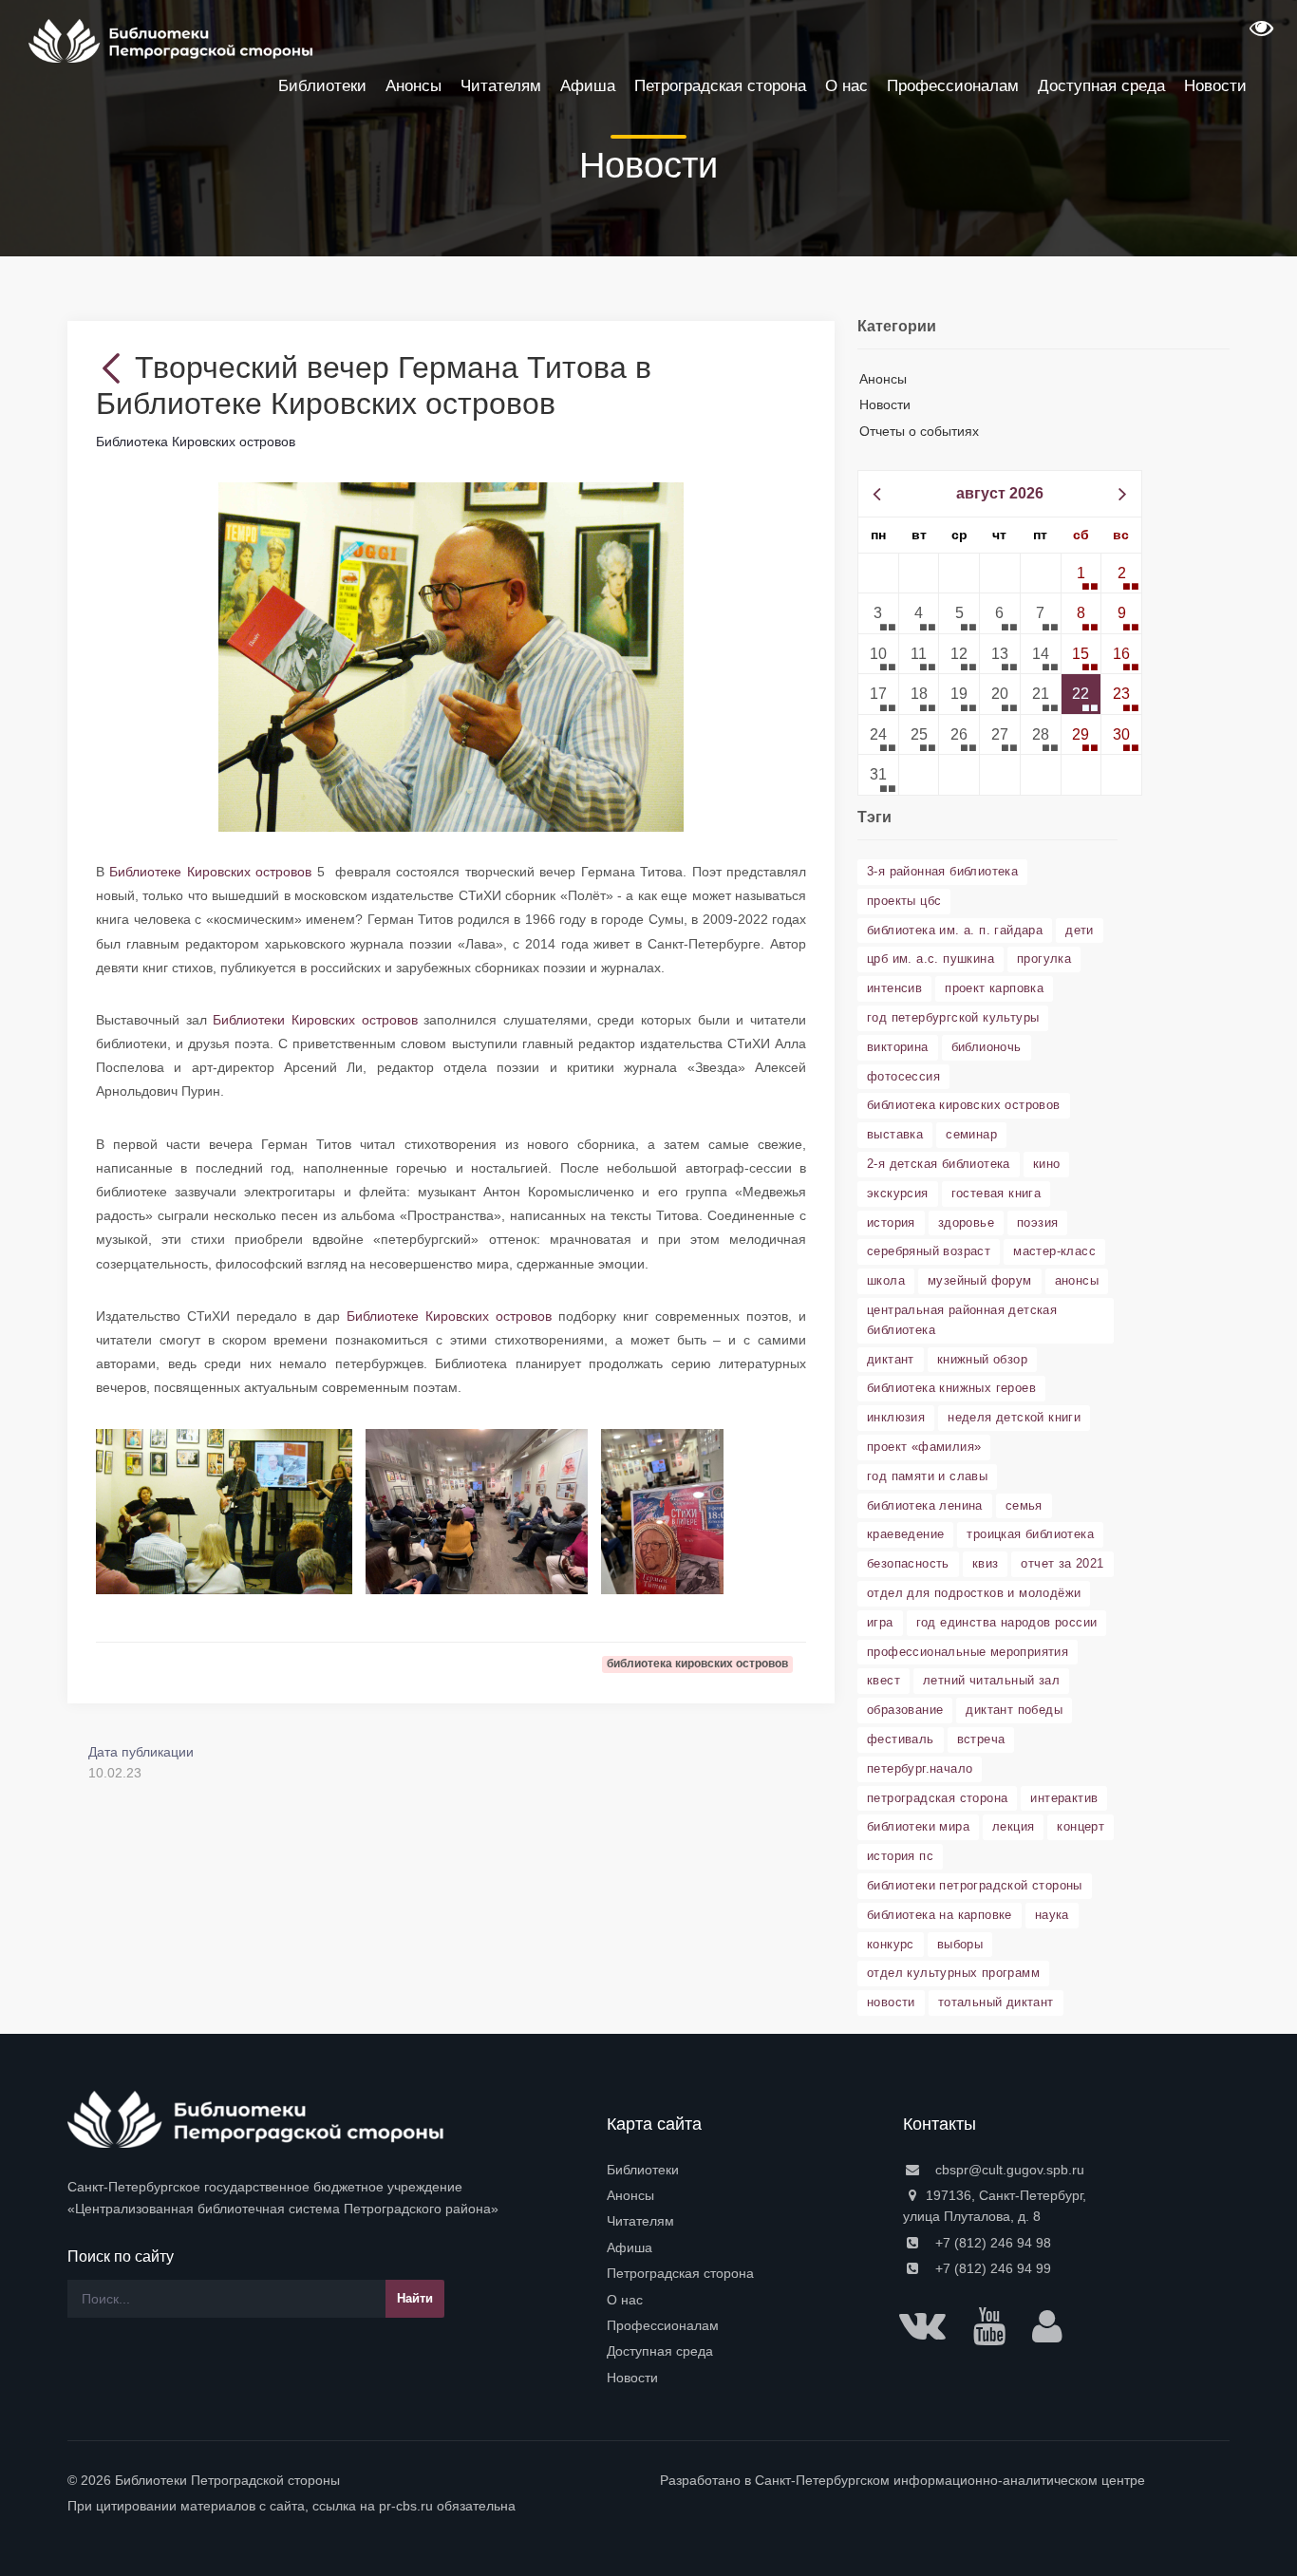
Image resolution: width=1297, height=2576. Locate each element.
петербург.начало (920, 1768)
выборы (960, 1944)
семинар (971, 1134)
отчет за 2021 (1062, 1563)
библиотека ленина (925, 1505)
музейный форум (980, 1280)
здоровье (966, 1222)
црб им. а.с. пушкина (930, 959)
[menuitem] (743, 2170)
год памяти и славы (927, 1476)
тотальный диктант (996, 2002)
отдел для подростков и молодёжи (974, 1593)
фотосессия (903, 1076)
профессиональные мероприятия (968, 1652)
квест (883, 1680)
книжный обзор (982, 1359)
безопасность (908, 1563)
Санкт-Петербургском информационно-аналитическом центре (950, 2480)
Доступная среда (660, 2351)
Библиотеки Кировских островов (315, 1020)
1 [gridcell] (1081, 573)
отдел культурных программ (953, 1973)
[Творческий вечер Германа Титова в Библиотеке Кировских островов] (451, 656)
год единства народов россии (1007, 1622)
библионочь (987, 1047)
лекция (1013, 1826)
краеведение (905, 1534)
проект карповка (994, 988)
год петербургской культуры (953, 1017)
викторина (898, 1047)
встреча (981, 1739)
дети (1080, 930)
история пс (900, 1856)
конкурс (891, 1944)
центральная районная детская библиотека (962, 1320)
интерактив (1064, 1798)
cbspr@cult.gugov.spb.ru (1008, 2170)
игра (880, 1622)
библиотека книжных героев (951, 1388)
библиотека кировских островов (964, 1105)
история (891, 1222)
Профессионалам (663, 2325)
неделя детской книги (1014, 1417)
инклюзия (896, 1417)
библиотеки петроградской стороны (975, 1885)
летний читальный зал (991, 1680)
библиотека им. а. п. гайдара (955, 930)
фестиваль (901, 1739)
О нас (625, 2300)
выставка (895, 1134)
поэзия (1037, 1222)
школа (886, 1280)
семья (1024, 1505)
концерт (1081, 1826)
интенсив (894, 988)
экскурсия (898, 1193)
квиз (986, 1563)
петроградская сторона (937, 1798)
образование (905, 1710)
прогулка (1044, 959)
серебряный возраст (929, 1251)
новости (891, 2002)
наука (1052, 1915)
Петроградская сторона (680, 2273)
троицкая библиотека (1030, 1534)
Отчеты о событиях (919, 431)
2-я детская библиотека (939, 1164)
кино (1047, 1164)
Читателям (640, 2221)
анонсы (1077, 1280)
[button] (1259, 34)
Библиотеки (643, 2170)
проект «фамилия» (924, 1447)
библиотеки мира (918, 1826)
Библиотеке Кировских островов (210, 872)
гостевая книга (996, 1193)
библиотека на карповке (940, 1915)
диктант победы (1014, 1710)
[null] (115, 367)
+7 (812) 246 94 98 (991, 2243)
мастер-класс (1054, 1251)
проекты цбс (904, 901)
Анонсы (883, 379)
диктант (891, 1359)
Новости (885, 404)
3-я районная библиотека (942, 871)
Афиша (630, 2247)
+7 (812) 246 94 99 (991, 2268)
